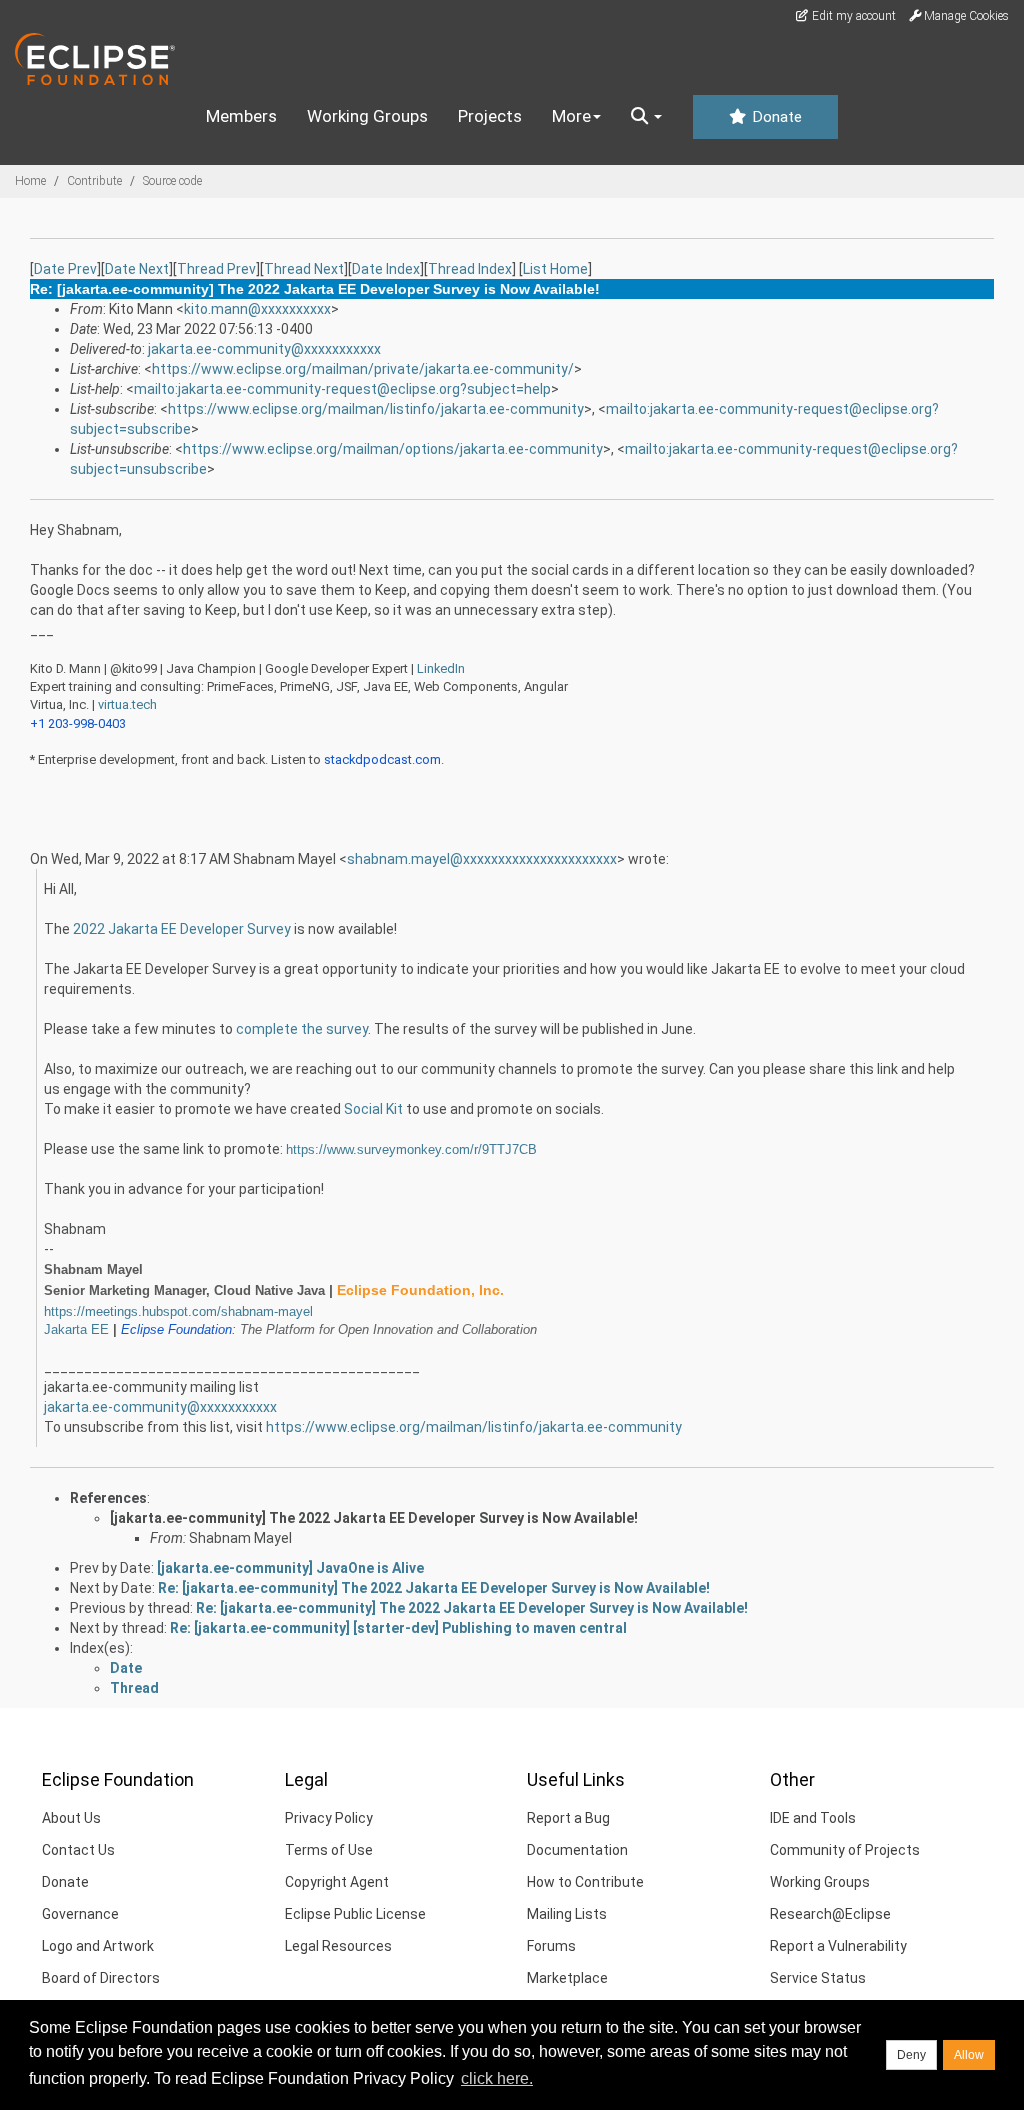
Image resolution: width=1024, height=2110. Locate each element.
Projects (490, 116)
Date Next (137, 269)
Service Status (818, 1978)
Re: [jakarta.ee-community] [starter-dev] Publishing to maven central (398, 1628)
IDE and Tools (813, 1818)
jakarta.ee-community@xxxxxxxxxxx (264, 349)
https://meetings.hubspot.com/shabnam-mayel (178, 1311)
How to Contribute (585, 1882)
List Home (555, 269)
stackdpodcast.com (382, 759)
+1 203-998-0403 (78, 723)
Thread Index (470, 269)
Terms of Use (329, 1850)
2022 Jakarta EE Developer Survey (182, 929)
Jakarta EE (76, 1329)
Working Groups (367, 116)
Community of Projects (845, 1850)
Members (241, 116)
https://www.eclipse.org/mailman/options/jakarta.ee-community (393, 449)
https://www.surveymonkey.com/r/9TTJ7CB (411, 1149)
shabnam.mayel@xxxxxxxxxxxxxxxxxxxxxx (482, 859)
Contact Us (78, 1850)
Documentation (577, 1850)
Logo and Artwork (98, 1946)
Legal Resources (338, 1946)
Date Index (386, 269)
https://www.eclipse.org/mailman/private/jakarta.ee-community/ (363, 369)
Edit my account (852, 16)
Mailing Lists (567, 1914)
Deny (911, 2055)
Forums (551, 1946)
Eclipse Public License (355, 1914)
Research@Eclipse (830, 1914)
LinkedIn (441, 668)
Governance (80, 1914)
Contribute (94, 181)
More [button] (571, 116)
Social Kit (373, 1109)
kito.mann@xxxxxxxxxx (257, 309)
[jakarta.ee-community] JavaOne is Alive (290, 1568)
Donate (775, 117)
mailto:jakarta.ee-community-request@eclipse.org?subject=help (342, 389)
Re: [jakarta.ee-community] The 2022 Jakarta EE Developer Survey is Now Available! (434, 1588)
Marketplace (567, 1978)
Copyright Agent (337, 1882)
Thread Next (304, 269)
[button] (646, 117)
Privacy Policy (329, 1818)
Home (30, 181)
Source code (172, 181)
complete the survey (302, 1029)
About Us (71, 1818)
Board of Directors (101, 1978)
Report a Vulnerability (838, 1946)
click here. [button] (497, 2078)
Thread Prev (216, 269)
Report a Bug (568, 1818)
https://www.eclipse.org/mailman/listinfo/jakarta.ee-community (376, 409)
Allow (969, 2055)
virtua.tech (127, 704)
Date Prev (65, 269)
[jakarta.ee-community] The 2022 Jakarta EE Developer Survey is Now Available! (374, 1518)
